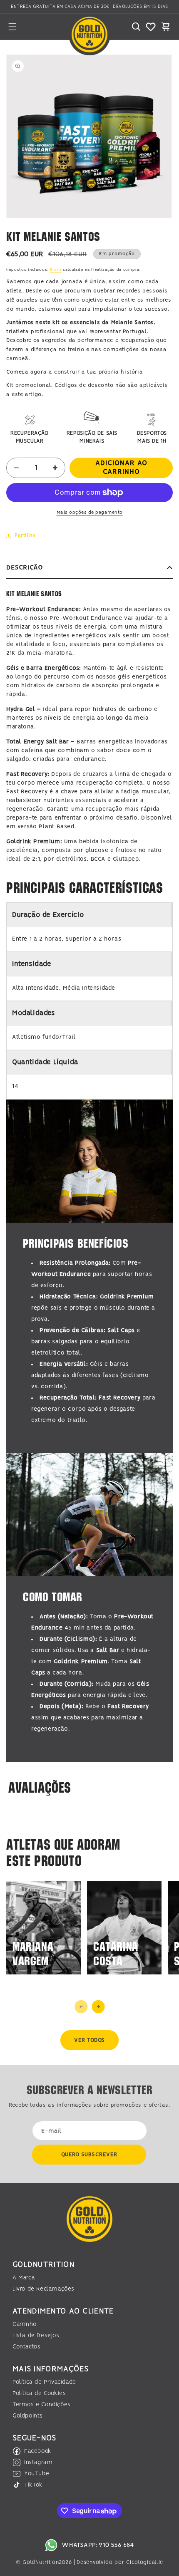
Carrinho (25, 2324)
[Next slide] (98, 2007)
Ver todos (89, 2040)
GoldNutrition (41, 2562)
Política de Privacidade (44, 2382)
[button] (12, 27)
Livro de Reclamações (44, 2289)
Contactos (26, 2347)
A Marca (24, 2278)
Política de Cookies (39, 2393)
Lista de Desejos (36, 2336)
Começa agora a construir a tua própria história (75, 372)
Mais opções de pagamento (90, 513)
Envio (56, 270)
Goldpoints (28, 2416)
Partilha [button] (25, 536)
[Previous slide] (81, 2007)
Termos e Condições (42, 2405)
